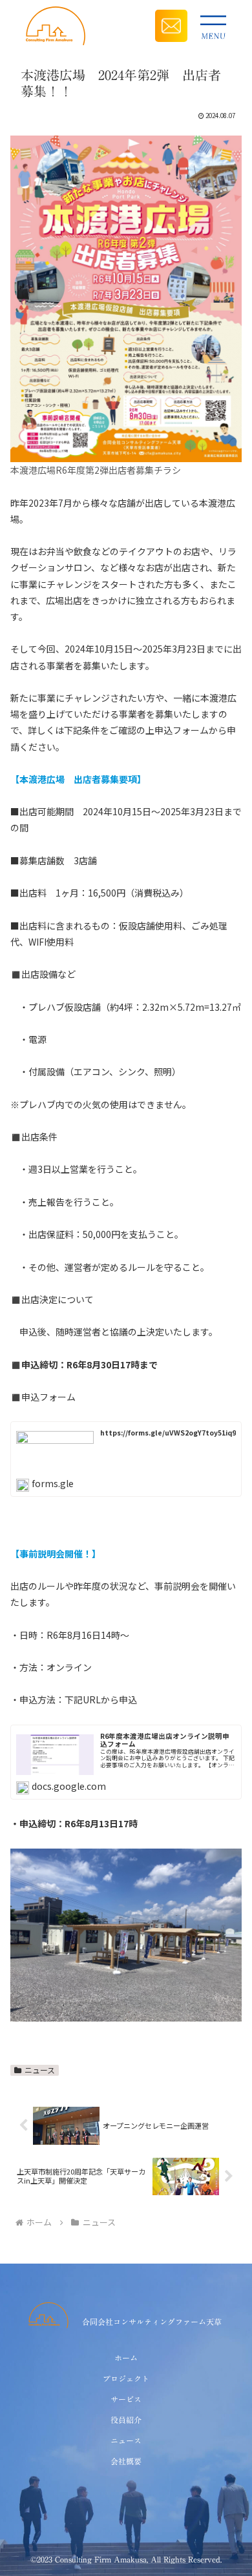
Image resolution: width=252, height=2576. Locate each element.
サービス (126, 2399)
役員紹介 (126, 2420)
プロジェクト (126, 2378)
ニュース (40, 2070)
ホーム (126, 2358)
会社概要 (126, 2461)
